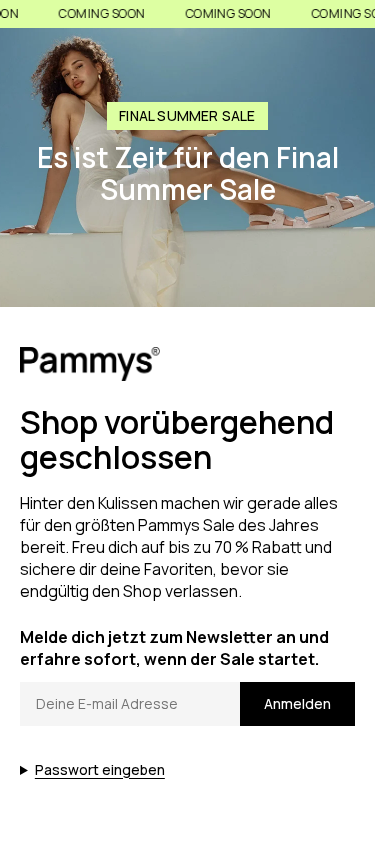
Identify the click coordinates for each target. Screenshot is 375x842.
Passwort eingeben (100, 769)
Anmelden (297, 703)
